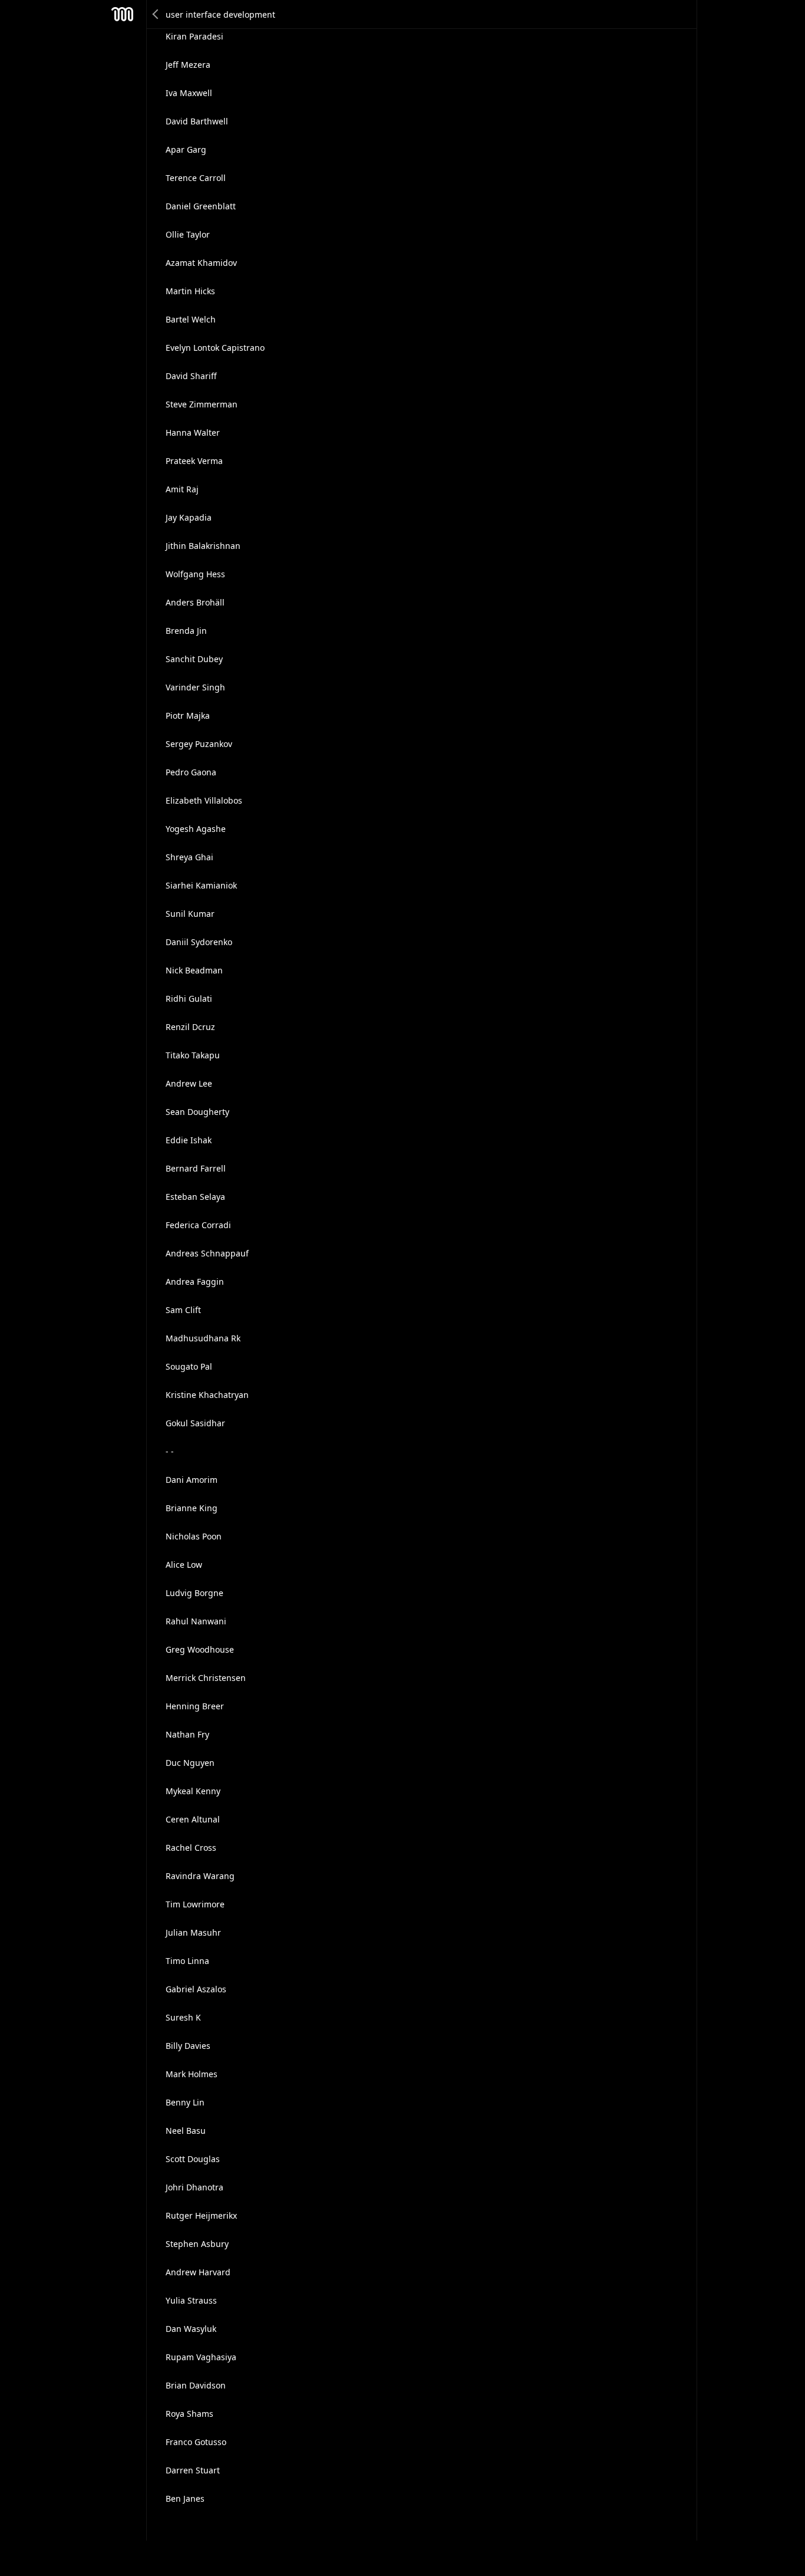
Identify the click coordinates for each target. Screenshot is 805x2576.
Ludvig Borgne (194, 1593)
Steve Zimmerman (202, 404)
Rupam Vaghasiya (201, 2357)
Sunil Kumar (190, 914)
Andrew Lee (189, 1083)
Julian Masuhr (193, 1932)
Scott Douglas (193, 2159)
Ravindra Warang (200, 1876)
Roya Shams (189, 2414)
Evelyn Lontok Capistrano (215, 348)
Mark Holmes (192, 2074)
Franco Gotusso (196, 2442)
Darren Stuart (193, 2470)
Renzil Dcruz (190, 1027)
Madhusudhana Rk (203, 1338)
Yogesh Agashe (196, 829)
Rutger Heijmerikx (201, 2215)
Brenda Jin (186, 631)
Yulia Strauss (191, 2300)
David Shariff (191, 376)
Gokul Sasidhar (195, 1423)
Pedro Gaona (191, 772)
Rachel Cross (191, 1848)
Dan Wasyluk (191, 2329)
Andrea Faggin (195, 1282)
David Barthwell (197, 121)
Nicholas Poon (194, 1536)
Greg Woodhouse (200, 1649)
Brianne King (192, 1508)
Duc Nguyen (190, 1763)
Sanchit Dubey (194, 659)
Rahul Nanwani (196, 1621)
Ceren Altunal (193, 1819)
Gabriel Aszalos (196, 1989)
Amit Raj (182, 489)
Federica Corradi (198, 1225)
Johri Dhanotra (194, 2187)
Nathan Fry (187, 1734)
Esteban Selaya (195, 1197)
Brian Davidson (196, 2385)
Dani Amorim (192, 1480)
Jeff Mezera (188, 65)
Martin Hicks (190, 291)
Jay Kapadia (189, 517)
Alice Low (184, 1565)
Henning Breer (195, 1706)
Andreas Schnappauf (207, 1253)
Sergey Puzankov (199, 744)
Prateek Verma (194, 461)
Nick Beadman (194, 970)
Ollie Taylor (188, 234)
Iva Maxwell (189, 93)
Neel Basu (186, 2131)
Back (156, 14)
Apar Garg (186, 149)
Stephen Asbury (197, 2244)
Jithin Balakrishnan (203, 546)
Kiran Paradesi (194, 36)
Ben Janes (185, 2498)
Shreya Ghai (189, 857)
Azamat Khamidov (201, 263)
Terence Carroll (196, 178)
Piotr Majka (188, 715)
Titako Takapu (193, 1055)
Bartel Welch (191, 319)
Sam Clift (183, 1310)
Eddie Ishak (189, 1140)
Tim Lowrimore (195, 1904)
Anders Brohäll (195, 602)
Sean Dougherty (197, 1112)
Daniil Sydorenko (199, 942)
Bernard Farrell (196, 1168)
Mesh (123, 14)
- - (170, 1451)
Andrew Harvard (198, 2272)
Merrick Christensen (206, 1678)
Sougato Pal (189, 1366)
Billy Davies (188, 2046)
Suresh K (183, 2017)
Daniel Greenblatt (201, 206)
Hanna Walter (193, 432)
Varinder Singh (195, 687)
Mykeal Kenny (193, 1791)
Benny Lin (185, 2102)
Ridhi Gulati (189, 999)
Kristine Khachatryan (207, 1395)
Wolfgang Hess (195, 574)
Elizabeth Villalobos (204, 800)
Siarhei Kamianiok (201, 885)
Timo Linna (187, 1961)
